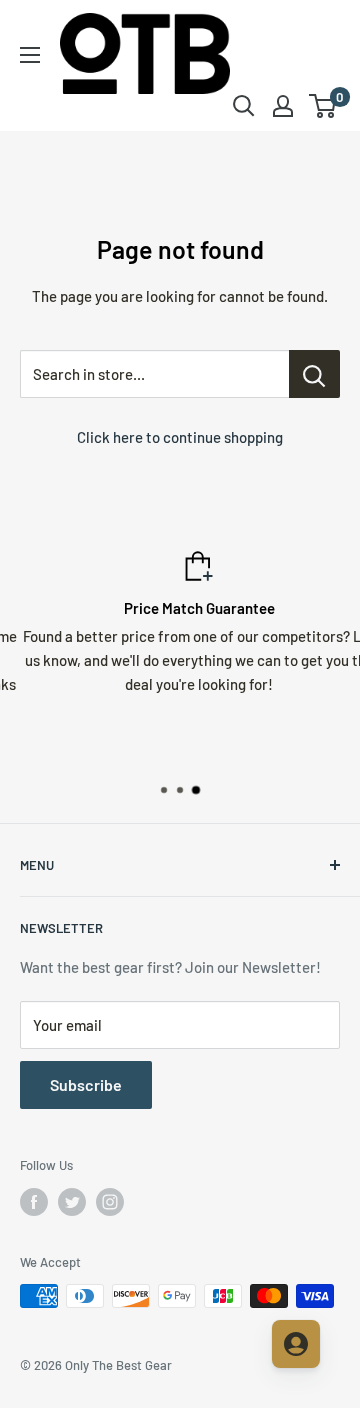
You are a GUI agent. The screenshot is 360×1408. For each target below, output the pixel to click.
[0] (323, 106)
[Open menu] (30, 55)
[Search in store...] (314, 374)
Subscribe (86, 1084)
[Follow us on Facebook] (34, 1202)
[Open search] (244, 106)
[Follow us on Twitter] (72, 1202)
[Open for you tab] (296, 1344)
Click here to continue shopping (180, 437)
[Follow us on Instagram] (110, 1202)
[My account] (283, 106)
